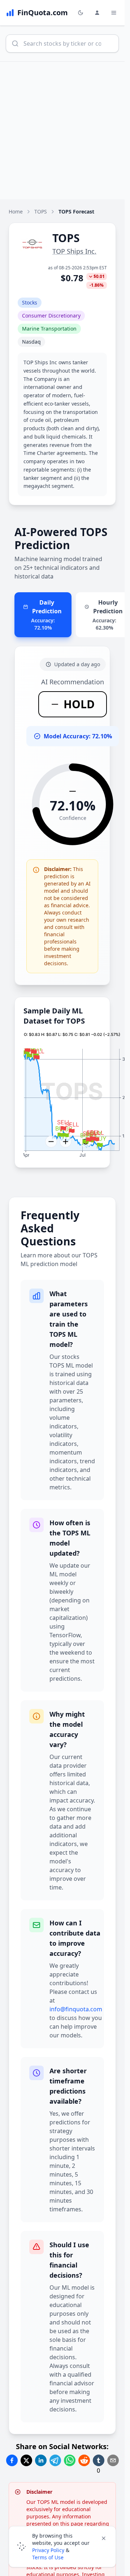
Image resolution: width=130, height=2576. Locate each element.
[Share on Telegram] (55, 2460)
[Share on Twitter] (26, 2460)
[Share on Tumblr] (99, 2460)
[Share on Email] (113, 2460)
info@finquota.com (76, 2009)
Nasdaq (31, 342)
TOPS (41, 211)
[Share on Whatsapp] (70, 2460)
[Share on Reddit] (84, 2460)
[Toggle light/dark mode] (81, 13)
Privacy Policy (48, 2550)
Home (16, 211)
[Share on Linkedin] (41, 2460)
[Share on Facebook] (12, 2460)
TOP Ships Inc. (74, 251)
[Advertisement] (65, 130)
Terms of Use (48, 2557)
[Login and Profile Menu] (97, 13)
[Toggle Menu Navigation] (114, 13)
